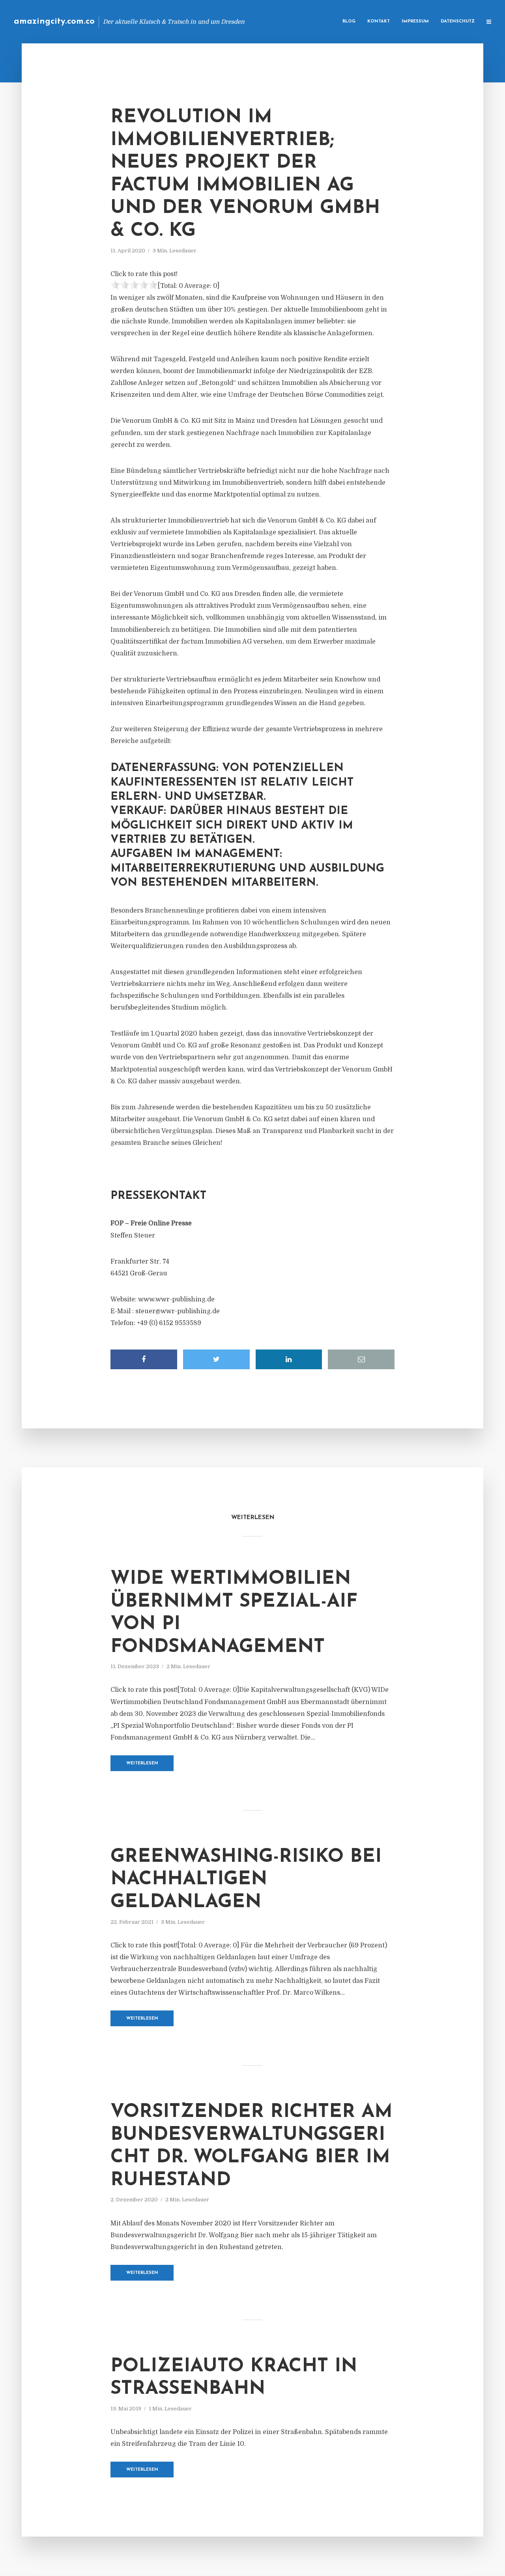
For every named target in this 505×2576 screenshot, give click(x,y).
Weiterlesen (142, 1763)
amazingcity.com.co (54, 21)
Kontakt (379, 21)
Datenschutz (458, 21)
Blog (349, 21)
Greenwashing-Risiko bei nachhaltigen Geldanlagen (246, 1880)
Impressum (415, 21)
